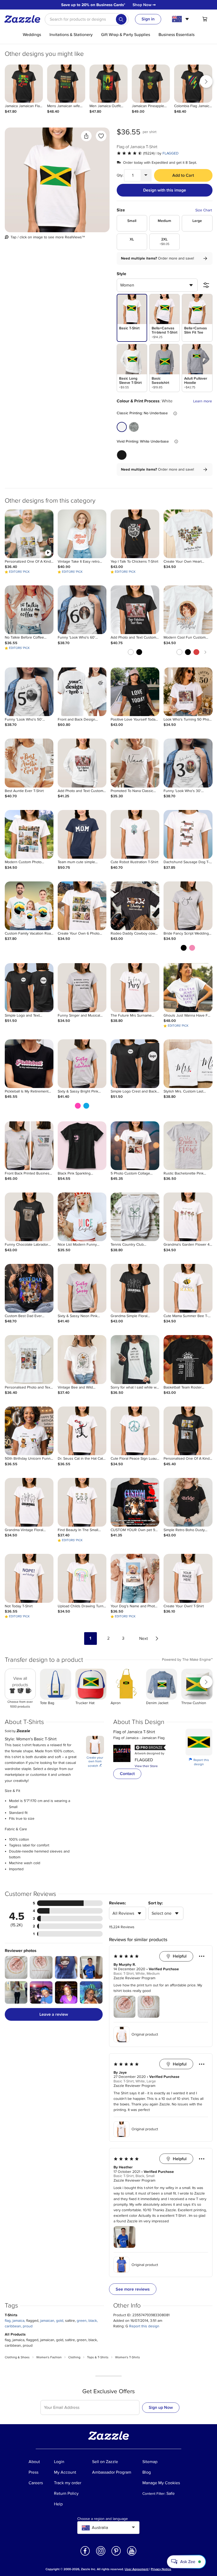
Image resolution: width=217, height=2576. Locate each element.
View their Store (146, 1766)
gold (60, 2321)
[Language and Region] (181, 19)
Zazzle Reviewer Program (134, 1978)
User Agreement (137, 2569)
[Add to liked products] (101, 136)
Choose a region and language (103, 2519)
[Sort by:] (206, 285)
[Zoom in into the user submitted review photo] (16, 1967)
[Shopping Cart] (205, 19)
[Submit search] (121, 19)
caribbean (13, 2326)
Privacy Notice (161, 2569)
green (82, 2321)
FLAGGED (171, 153)
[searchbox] (87, 19)
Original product (145, 2034)
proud (28, 2326)
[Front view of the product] (57, 180)
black (93, 2321)
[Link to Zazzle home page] (24, 19)
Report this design (199, 1762)
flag (8, 2321)
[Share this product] (86, 136)
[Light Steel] (134, 427)
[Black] (122, 455)
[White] (122, 427)
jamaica (18, 2321)
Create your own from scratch (95, 1762)
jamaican (47, 2321)
